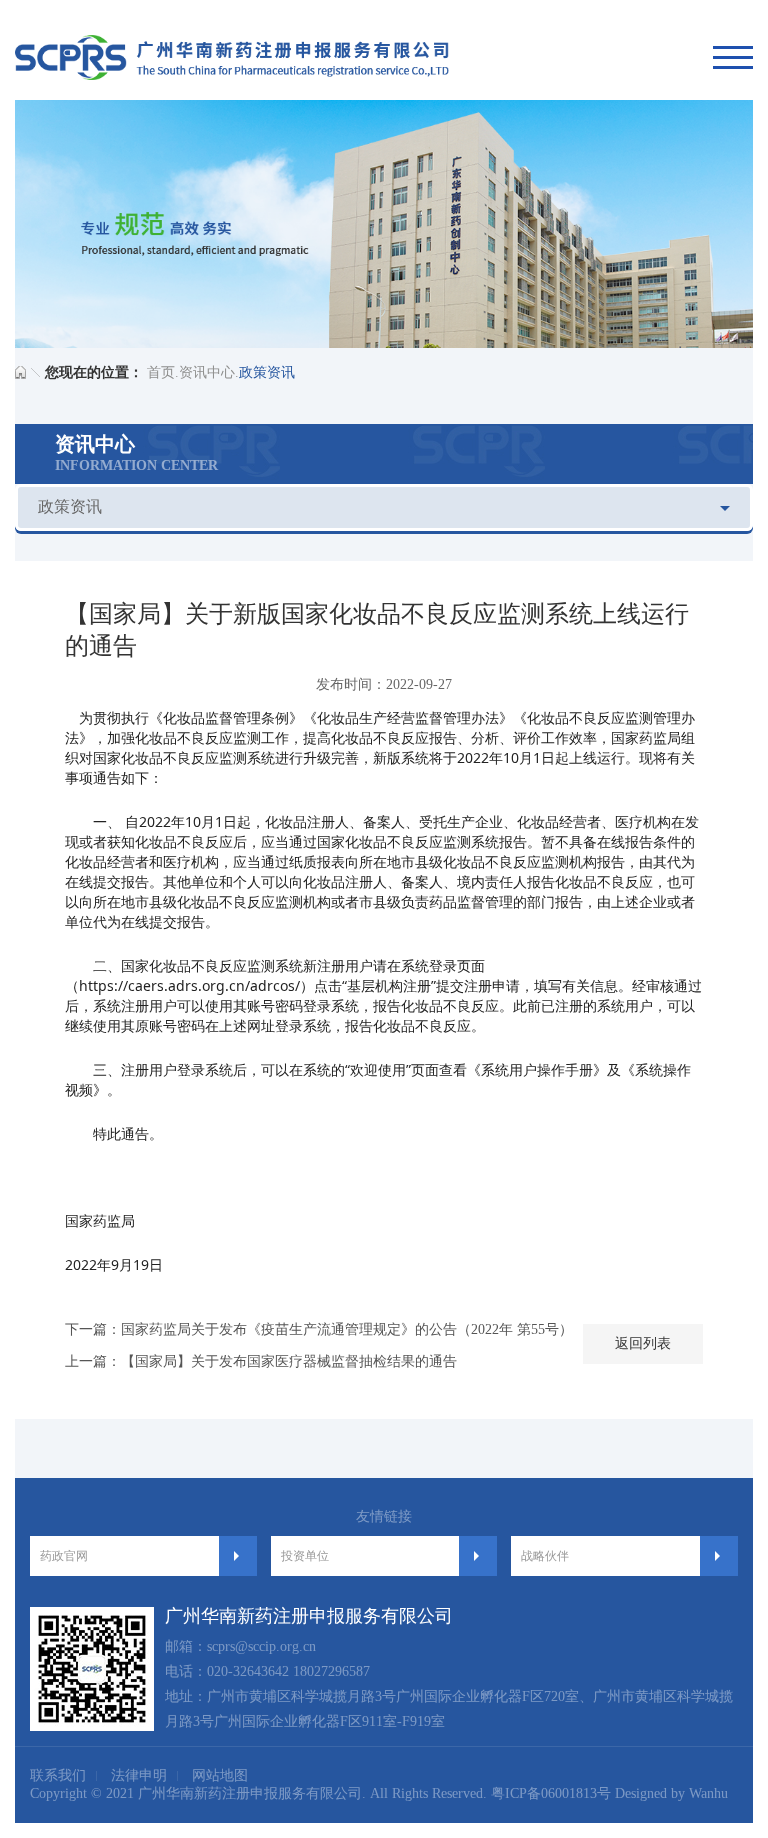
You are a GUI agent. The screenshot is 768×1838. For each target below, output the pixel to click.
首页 (161, 372)
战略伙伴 (545, 1556)
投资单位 (305, 1556)
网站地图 (220, 1775)
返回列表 (643, 1343)
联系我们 (58, 1775)
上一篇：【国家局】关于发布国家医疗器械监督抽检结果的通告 (261, 1361)
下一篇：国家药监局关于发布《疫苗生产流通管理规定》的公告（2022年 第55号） (319, 1329)
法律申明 (139, 1775)
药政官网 (64, 1556)
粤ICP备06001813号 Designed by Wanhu (609, 1793)
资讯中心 (207, 372)
